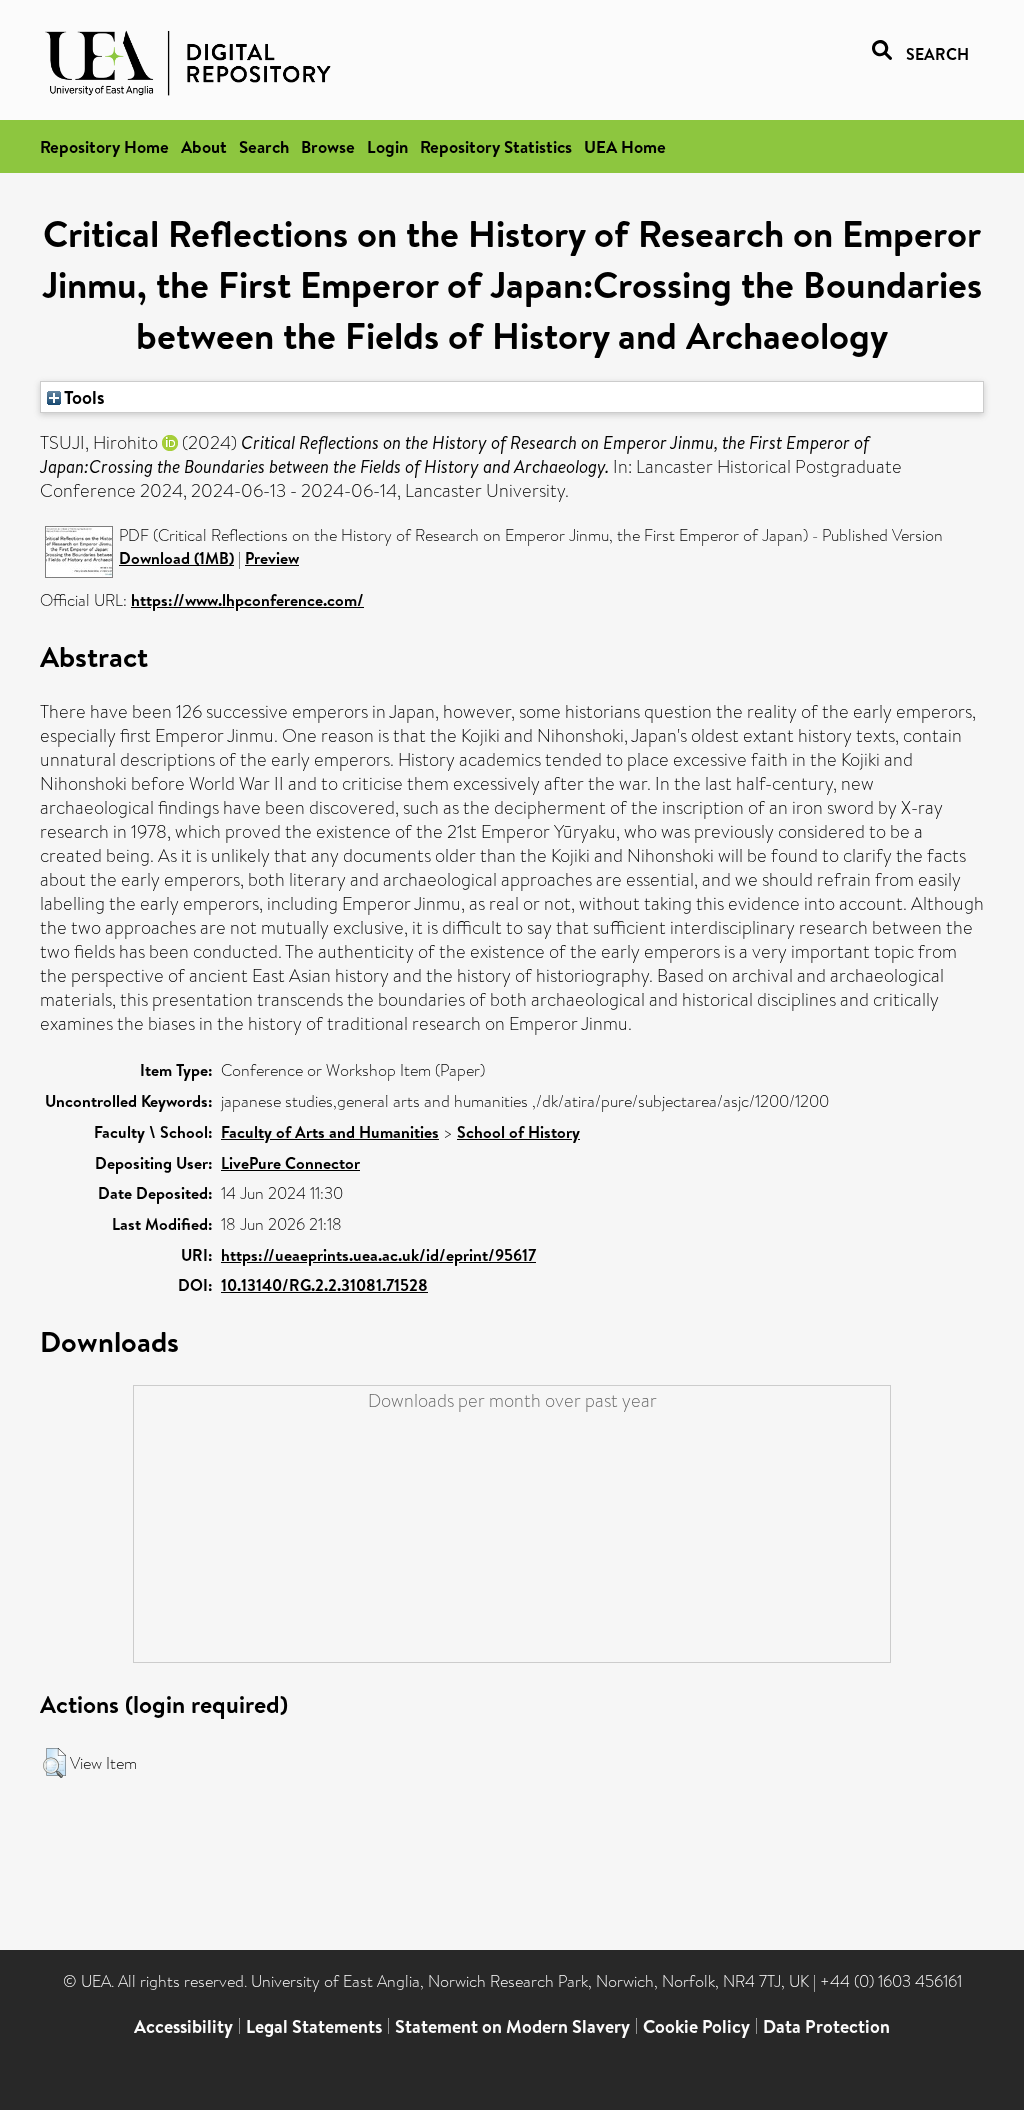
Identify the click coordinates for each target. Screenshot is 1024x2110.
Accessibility (183, 2026)
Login (387, 146)
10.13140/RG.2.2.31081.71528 (324, 1285)
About (204, 146)
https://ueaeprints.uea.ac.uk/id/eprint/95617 (378, 1255)
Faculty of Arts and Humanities (330, 1132)
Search (264, 146)
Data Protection (826, 2026)
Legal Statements (314, 2026)
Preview (272, 558)
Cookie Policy (696, 2026)
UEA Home (625, 146)
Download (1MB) (176, 558)
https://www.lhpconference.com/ (247, 600)
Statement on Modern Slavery (512, 2026)
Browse (328, 146)
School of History (518, 1132)
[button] (54, 1763)
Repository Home (104, 146)
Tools (83, 397)
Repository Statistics (496, 146)
